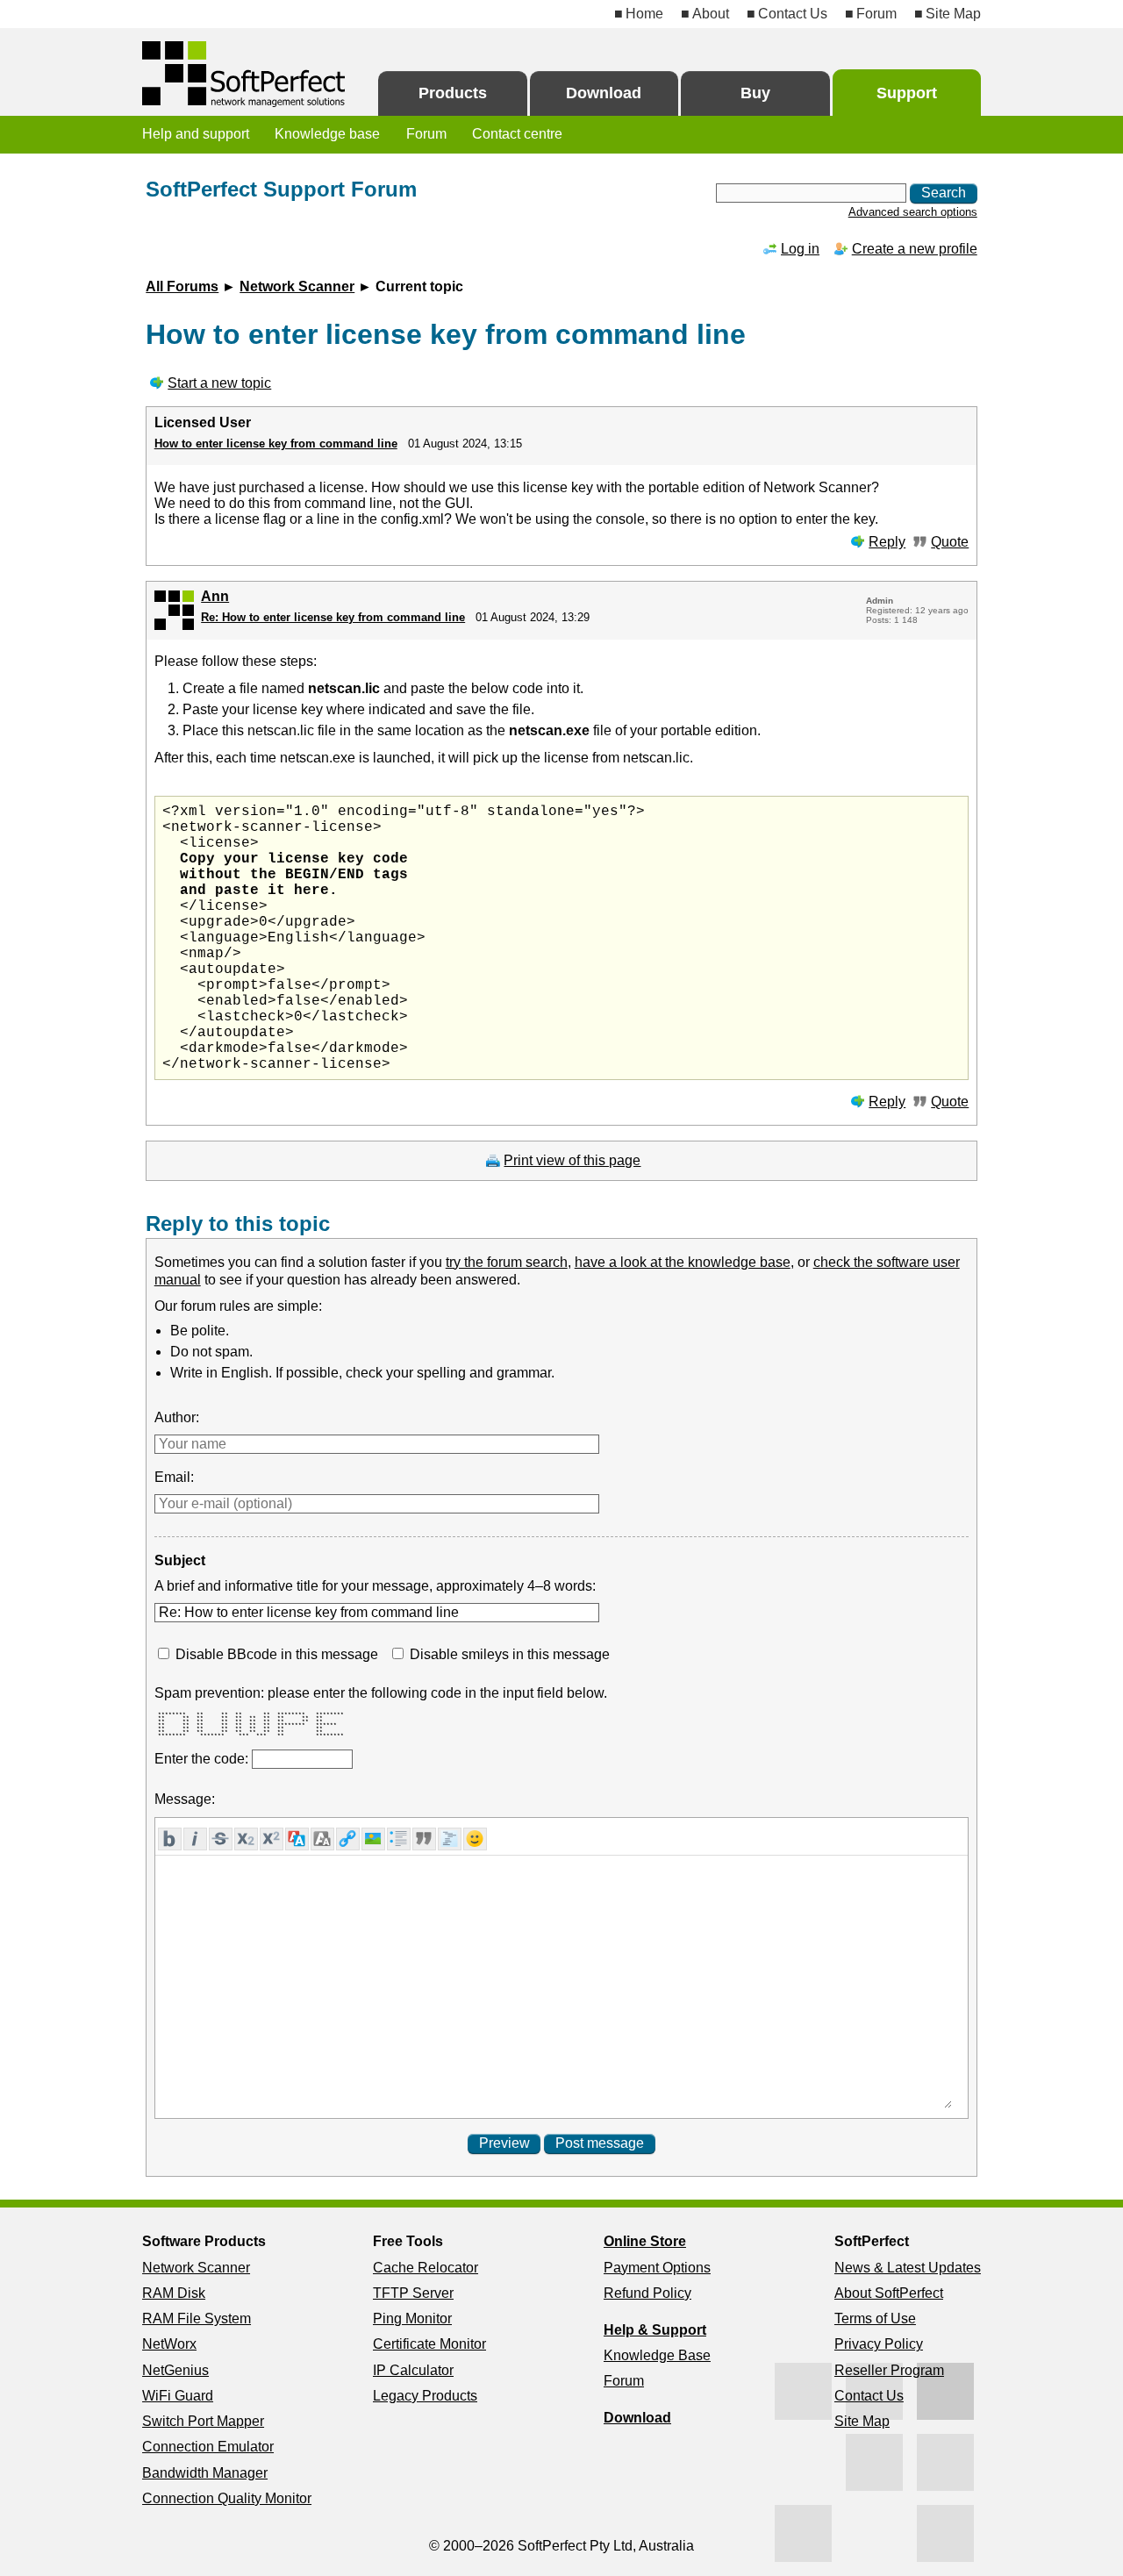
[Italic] (195, 1839)
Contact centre (517, 134)
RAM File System (197, 2318)
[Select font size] (322, 1839)
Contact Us (793, 14)
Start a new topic (219, 383)
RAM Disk (174, 2293)
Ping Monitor (412, 2318)
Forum (876, 14)
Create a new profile (915, 249)
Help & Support (655, 2330)
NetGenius (175, 2370)
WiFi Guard (178, 2396)
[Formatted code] (450, 1839)
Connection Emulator (208, 2447)
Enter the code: (203, 1759)
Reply (887, 542)
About (711, 14)
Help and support (196, 134)
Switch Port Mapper (203, 2421)
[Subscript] (246, 1839)
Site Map (953, 14)
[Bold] (170, 1839)
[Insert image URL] (373, 1839)
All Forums (182, 286)
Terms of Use (875, 2318)
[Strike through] (221, 1839)
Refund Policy (647, 2293)
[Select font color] (297, 1839)
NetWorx (169, 2344)
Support (907, 93)
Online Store (645, 2241)
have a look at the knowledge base (683, 1262)
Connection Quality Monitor (227, 2498)
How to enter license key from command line (276, 444)
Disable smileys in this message (510, 1654)
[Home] (245, 74)
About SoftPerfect (889, 2293)
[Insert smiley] (475, 1839)
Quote (950, 542)
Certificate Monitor (429, 2344)
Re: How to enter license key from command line (333, 617)
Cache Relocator (426, 2268)
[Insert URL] (348, 1839)
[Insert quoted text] (424, 1839)
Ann (215, 596)
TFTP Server (413, 2293)
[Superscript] (272, 1839)
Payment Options (657, 2268)
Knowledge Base (657, 2355)
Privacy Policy (879, 2344)
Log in (800, 249)
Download (604, 93)
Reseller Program (889, 2370)
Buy (755, 93)
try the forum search (507, 1262)
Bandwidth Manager (205, 2473)
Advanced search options (913, 212)
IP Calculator (413, 2370)
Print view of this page (572, 1160)
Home (644, 14)
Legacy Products (425, 2396)
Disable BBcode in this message (277, 1654)
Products (453, 93)
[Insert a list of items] (399, 1839)
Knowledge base (327, 134)
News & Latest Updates (908, 2268)
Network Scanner (297, 286)
